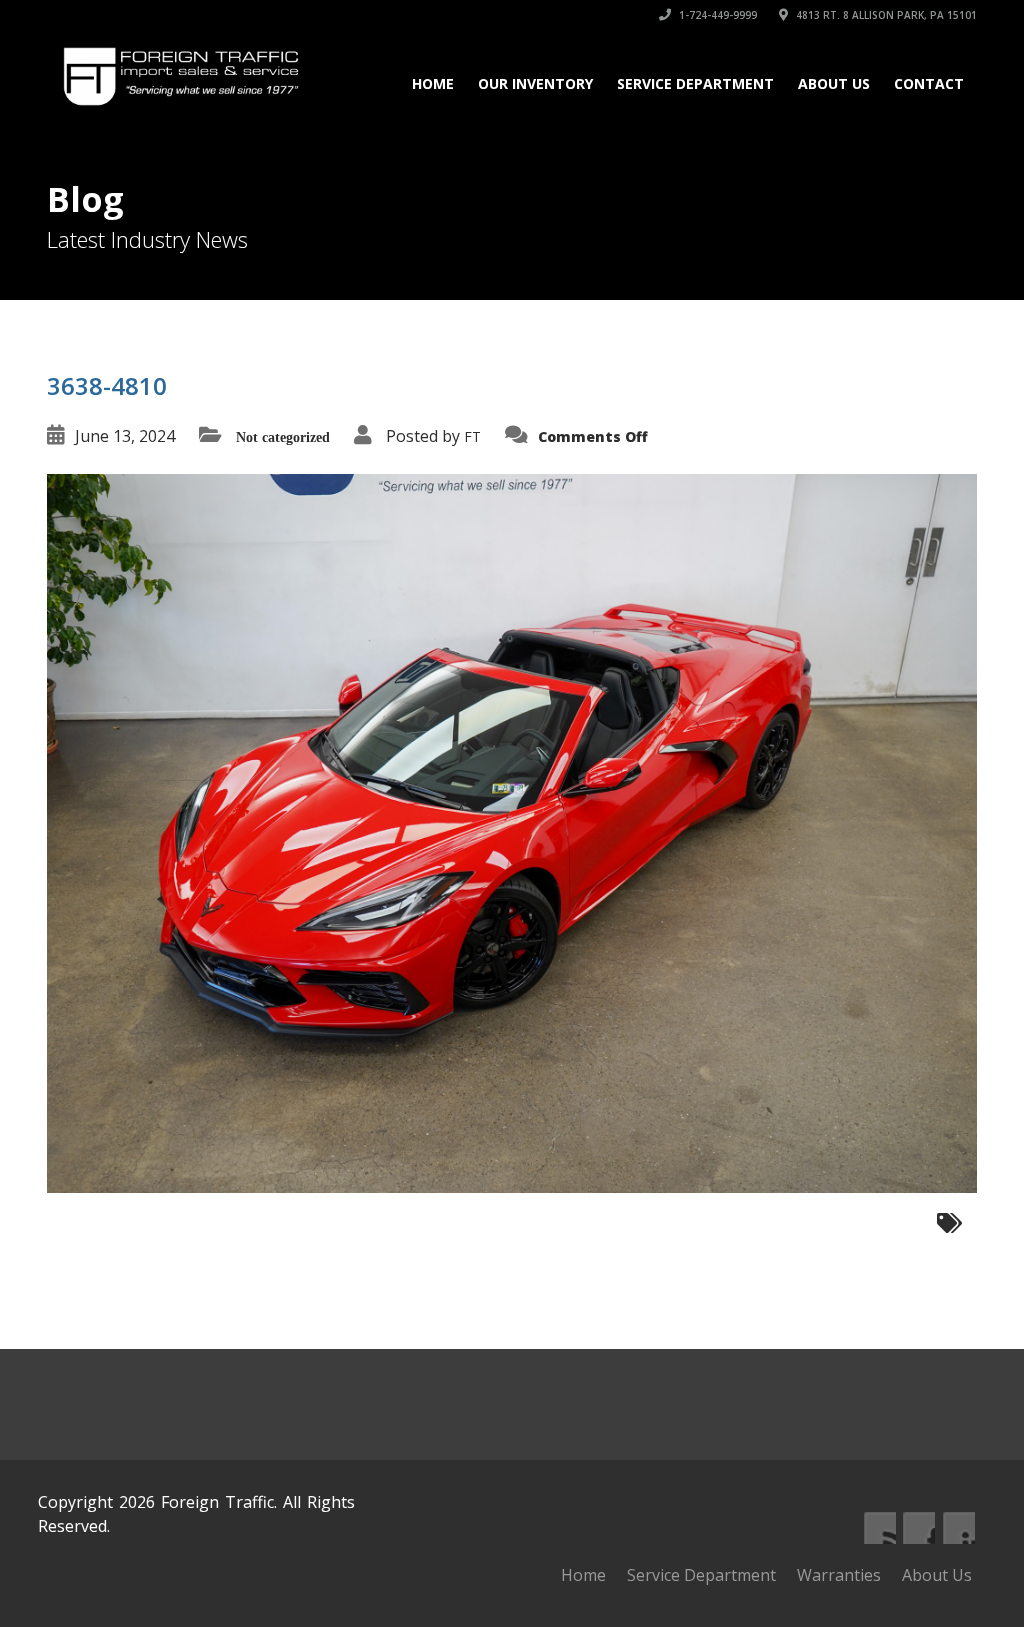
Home (433, 83)
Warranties (839, 1575)
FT (472, 436)
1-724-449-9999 (716, 15)
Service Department (695, 83)
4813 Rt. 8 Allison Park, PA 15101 (885, 15)
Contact (929, 83)
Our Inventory (535, 83)
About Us (834, 83)
